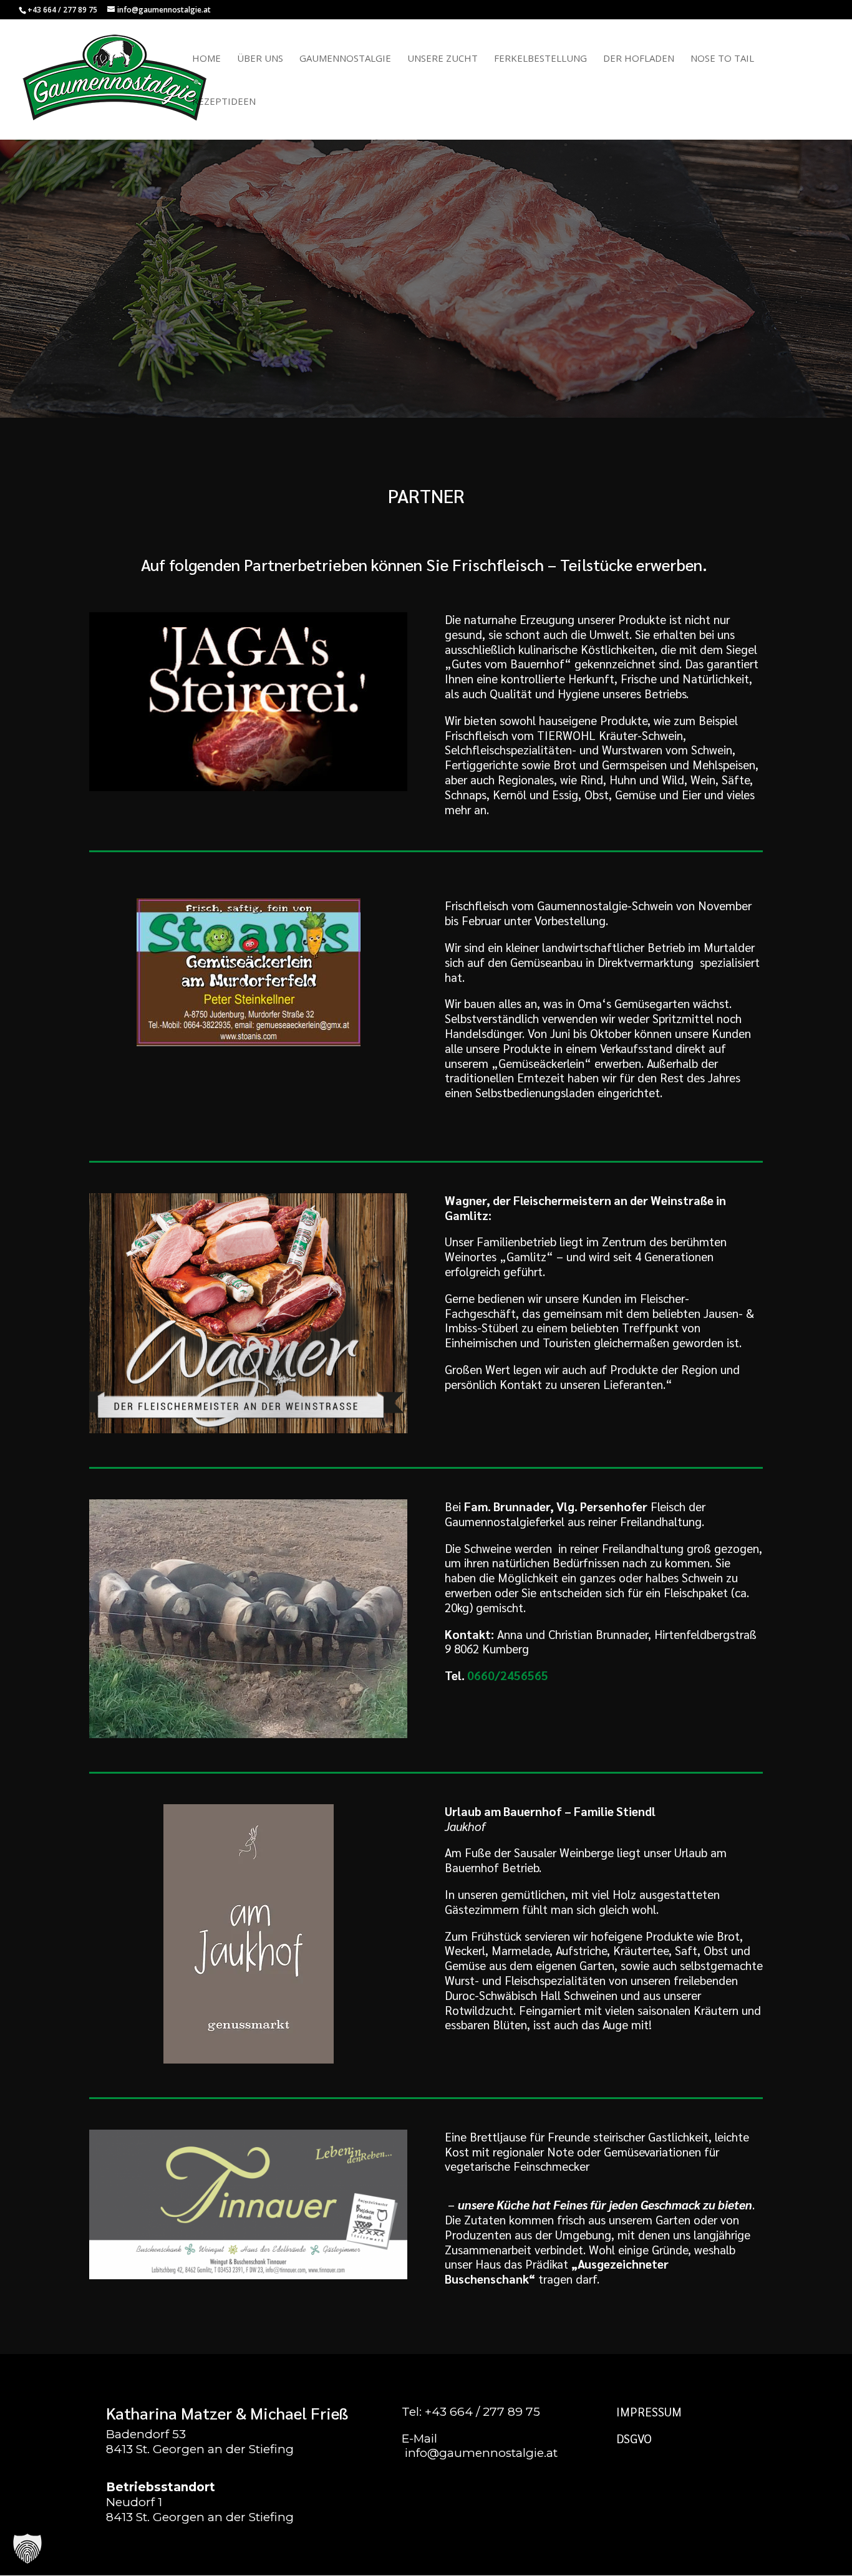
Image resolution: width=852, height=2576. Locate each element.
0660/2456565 (508, 1675)
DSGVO (634, 2438)
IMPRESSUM (649, 2411)
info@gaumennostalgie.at (481, 2453)
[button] (27, 2549)
